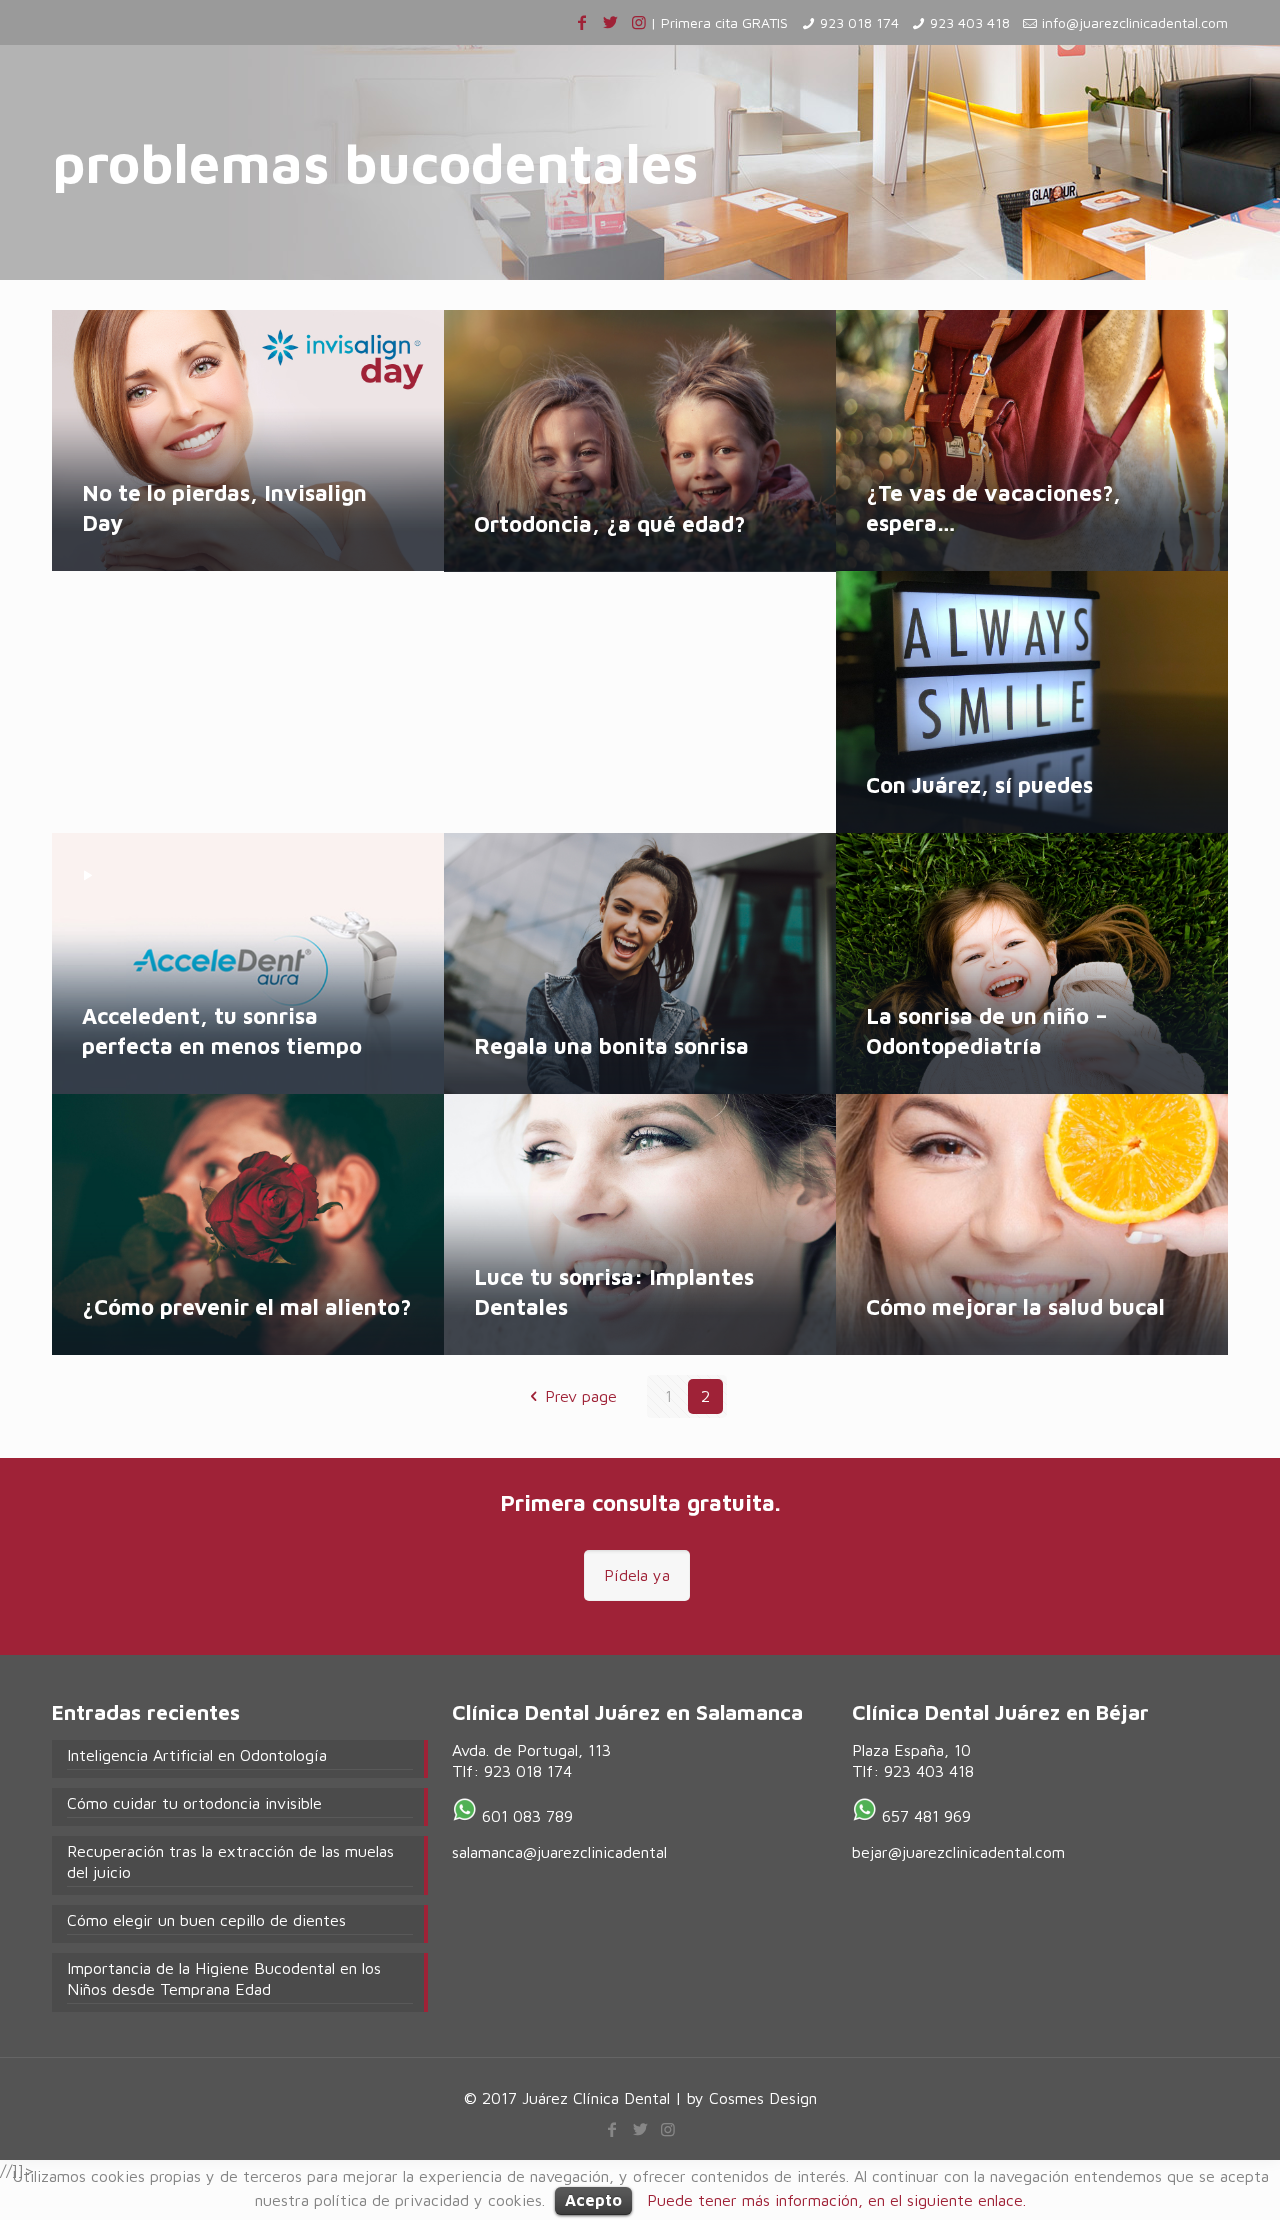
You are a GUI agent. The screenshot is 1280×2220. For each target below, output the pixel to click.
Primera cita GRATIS (724, 22)
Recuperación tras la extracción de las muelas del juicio (230, 1861)
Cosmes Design (763, 2098)
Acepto (593, 2200)
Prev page (581, 1396)
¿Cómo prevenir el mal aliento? (246, 1307)
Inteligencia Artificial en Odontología (197, 1755)
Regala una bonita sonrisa (611, 1046)
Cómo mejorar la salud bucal (1015, 1307)
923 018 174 (859, 22)
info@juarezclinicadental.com (1135, 22)
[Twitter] (610, 22)
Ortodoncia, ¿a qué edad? (609, 524)
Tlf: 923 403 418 (913, 1771)
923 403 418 (970, 22)
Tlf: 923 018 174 (512, 1771)
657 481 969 (926, 1816)
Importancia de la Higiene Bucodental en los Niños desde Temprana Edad (224, 1978)
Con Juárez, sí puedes (979, 785)
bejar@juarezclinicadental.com (958, 1852)
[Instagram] (639, 22)
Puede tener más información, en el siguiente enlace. (836, 2200)
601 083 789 (527, 1816)
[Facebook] (582, 22)
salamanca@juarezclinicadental (559, 1852)
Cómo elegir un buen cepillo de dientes (206, 1920)
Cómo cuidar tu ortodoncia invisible (194, 1803)
